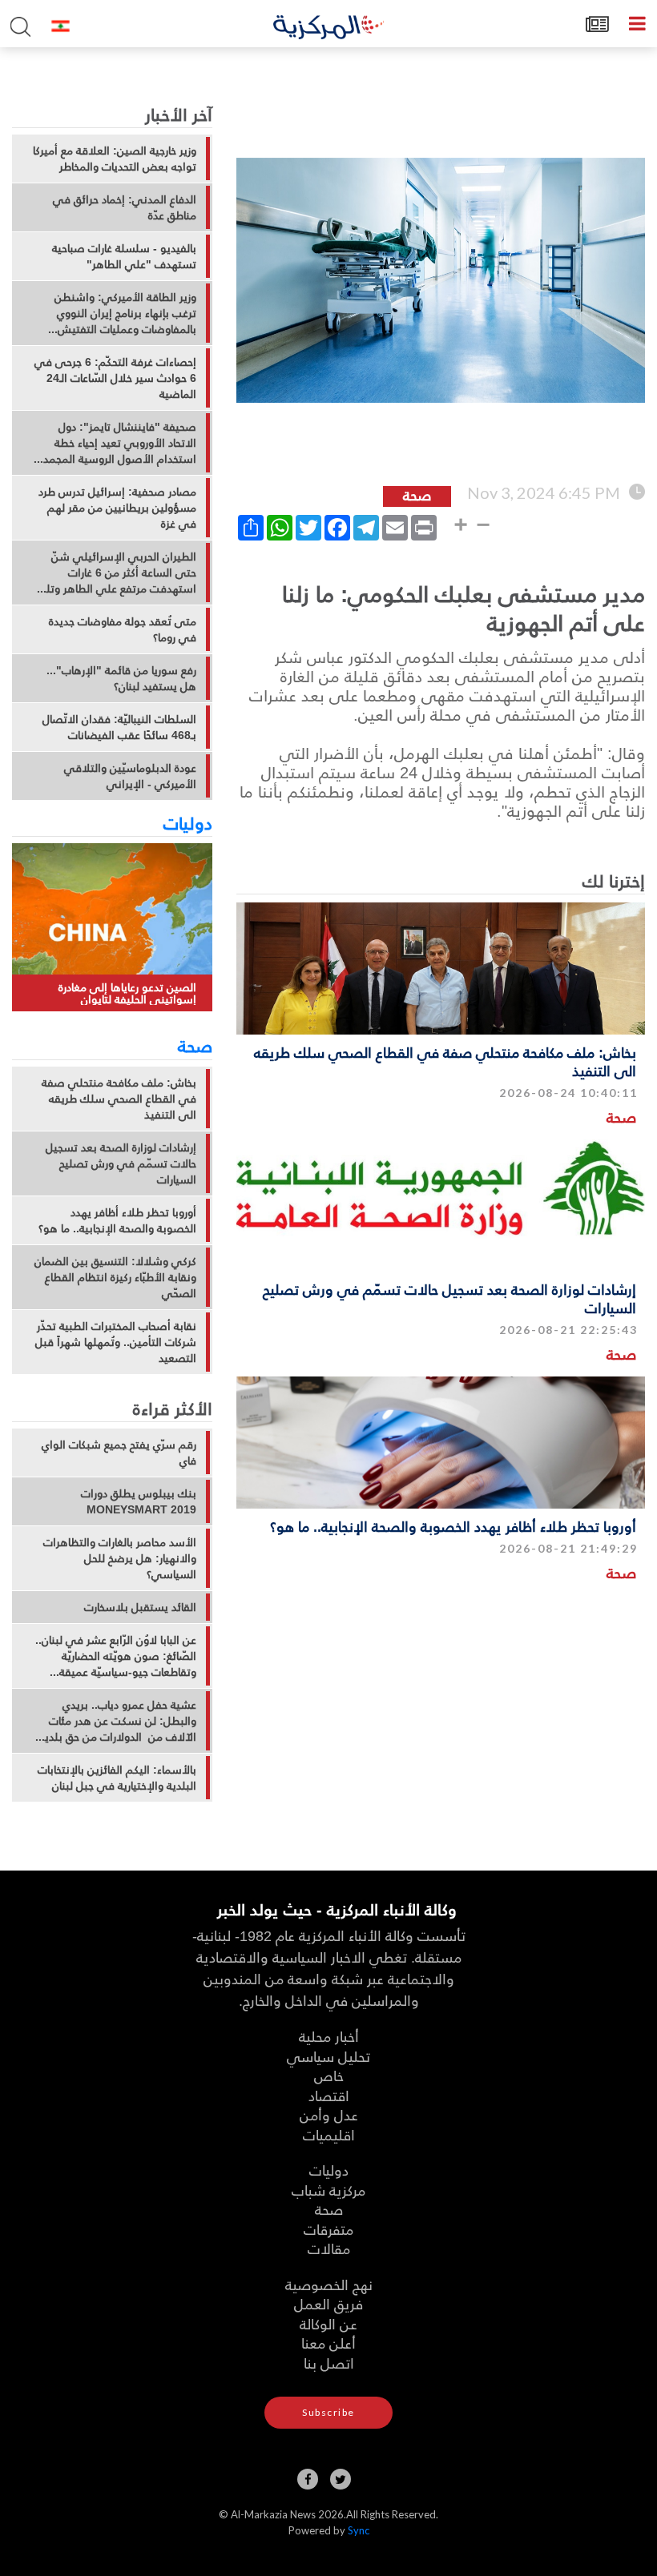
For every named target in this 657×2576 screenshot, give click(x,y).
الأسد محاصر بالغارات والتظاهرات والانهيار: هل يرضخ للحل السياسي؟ (120, 1558)
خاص (329, 2075)
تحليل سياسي (328, 2056)
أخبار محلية (329, 2036)
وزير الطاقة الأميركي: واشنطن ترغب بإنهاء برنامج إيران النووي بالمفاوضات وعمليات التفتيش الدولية (125, 313)
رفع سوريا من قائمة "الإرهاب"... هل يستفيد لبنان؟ (121, 678)
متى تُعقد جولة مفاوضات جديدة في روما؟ (123, 629)
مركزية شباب (328, 2190)
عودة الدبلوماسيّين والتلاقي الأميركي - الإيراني (130, 776)
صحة (621, 1117)
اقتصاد (329, 2095)
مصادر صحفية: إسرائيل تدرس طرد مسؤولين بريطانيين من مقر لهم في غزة (117, 508)
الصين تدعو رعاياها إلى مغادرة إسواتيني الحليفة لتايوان (127, 993)
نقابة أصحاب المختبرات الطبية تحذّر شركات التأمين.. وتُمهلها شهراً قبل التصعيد (116, 1342)
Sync (359, 2530)
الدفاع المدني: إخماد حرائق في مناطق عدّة (125, 207)
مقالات (329, 2248)
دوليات (188, 822)
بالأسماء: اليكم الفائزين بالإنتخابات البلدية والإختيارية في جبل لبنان (117, 1778)
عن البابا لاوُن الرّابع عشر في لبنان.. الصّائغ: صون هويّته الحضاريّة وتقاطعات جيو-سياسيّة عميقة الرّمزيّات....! (116, 1656)
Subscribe (328, 2412)
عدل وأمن (329, 2114)
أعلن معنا (328, 2343)
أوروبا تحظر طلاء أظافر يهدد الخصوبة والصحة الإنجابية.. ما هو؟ (453, 1526)
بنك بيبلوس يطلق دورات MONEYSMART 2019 (139, 1501)
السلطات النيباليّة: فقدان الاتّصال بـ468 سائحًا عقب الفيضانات (119, 727)
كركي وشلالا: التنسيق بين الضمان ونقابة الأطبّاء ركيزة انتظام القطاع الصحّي (115, 1277)
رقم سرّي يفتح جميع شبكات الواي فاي (119, 1453)
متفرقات (328, 2229)
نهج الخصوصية (329, 2284)
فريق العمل (328, 2303)
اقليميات (329, 2134)
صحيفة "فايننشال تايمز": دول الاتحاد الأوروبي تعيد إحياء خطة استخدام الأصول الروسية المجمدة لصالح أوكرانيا (117, 443)
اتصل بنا (329, 2363)
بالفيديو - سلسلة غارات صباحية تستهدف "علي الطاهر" (124, 256)
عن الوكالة (328, 2323)
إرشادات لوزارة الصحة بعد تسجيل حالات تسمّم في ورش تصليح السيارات (449, 1298)
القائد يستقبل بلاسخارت (140, 1607)
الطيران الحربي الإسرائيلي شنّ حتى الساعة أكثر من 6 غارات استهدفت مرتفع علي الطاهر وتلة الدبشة (119, 573)
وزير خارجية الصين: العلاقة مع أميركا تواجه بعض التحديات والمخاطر (115, 159)
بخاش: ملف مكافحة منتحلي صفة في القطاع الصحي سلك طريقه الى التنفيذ (445, 1061)
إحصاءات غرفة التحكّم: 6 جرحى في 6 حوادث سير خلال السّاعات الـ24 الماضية (115, 378)
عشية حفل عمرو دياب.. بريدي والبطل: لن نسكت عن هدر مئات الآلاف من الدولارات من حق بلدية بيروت (118, 1721)
